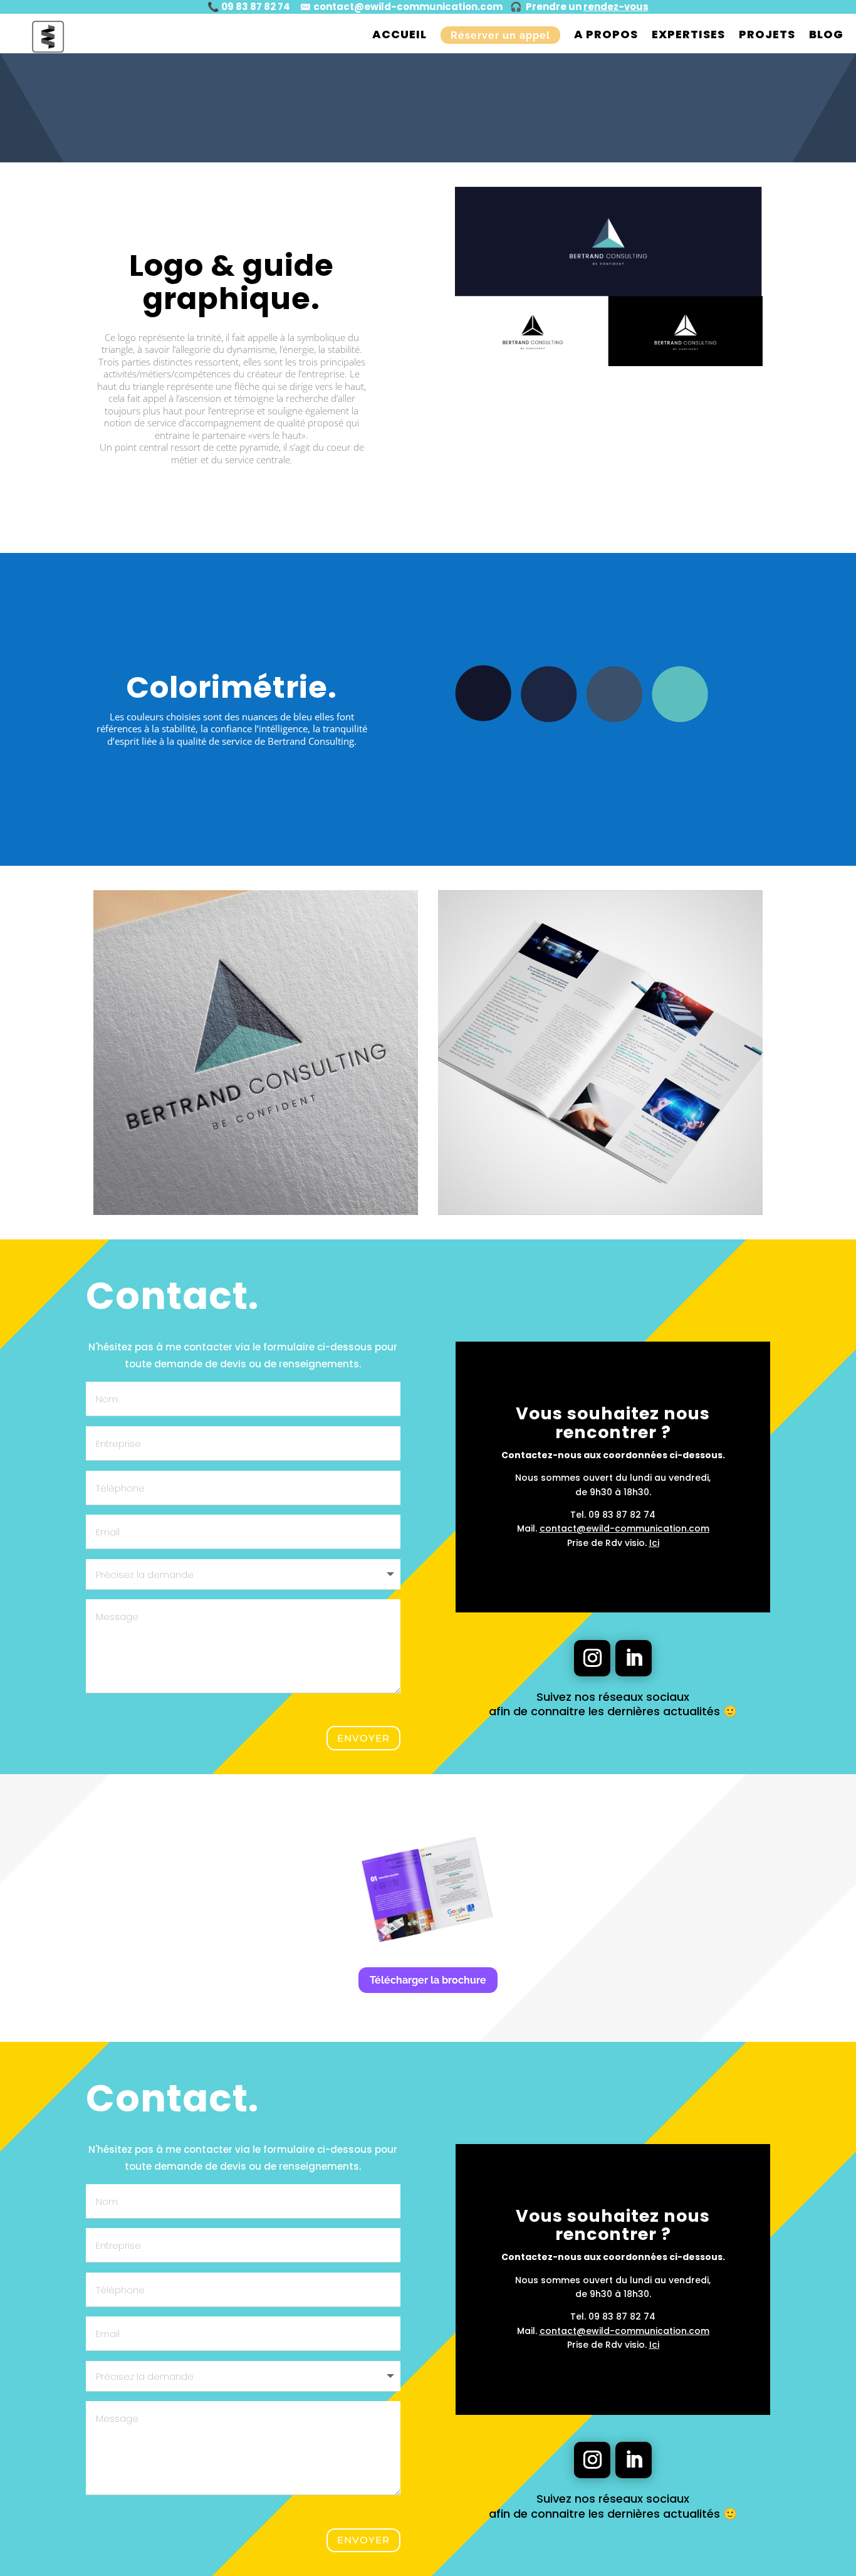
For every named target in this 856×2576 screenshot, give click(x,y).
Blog (826, 34)
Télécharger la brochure (428, 1980)
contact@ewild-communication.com (408, 7)
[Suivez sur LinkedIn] (634, 1658)
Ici (654, 1543)
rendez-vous (616, 7)
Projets (767, 34)
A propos (606, 34)
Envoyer (363, 1738)
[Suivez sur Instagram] (592, 1658)
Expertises (688, 34)
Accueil (399, 34)
